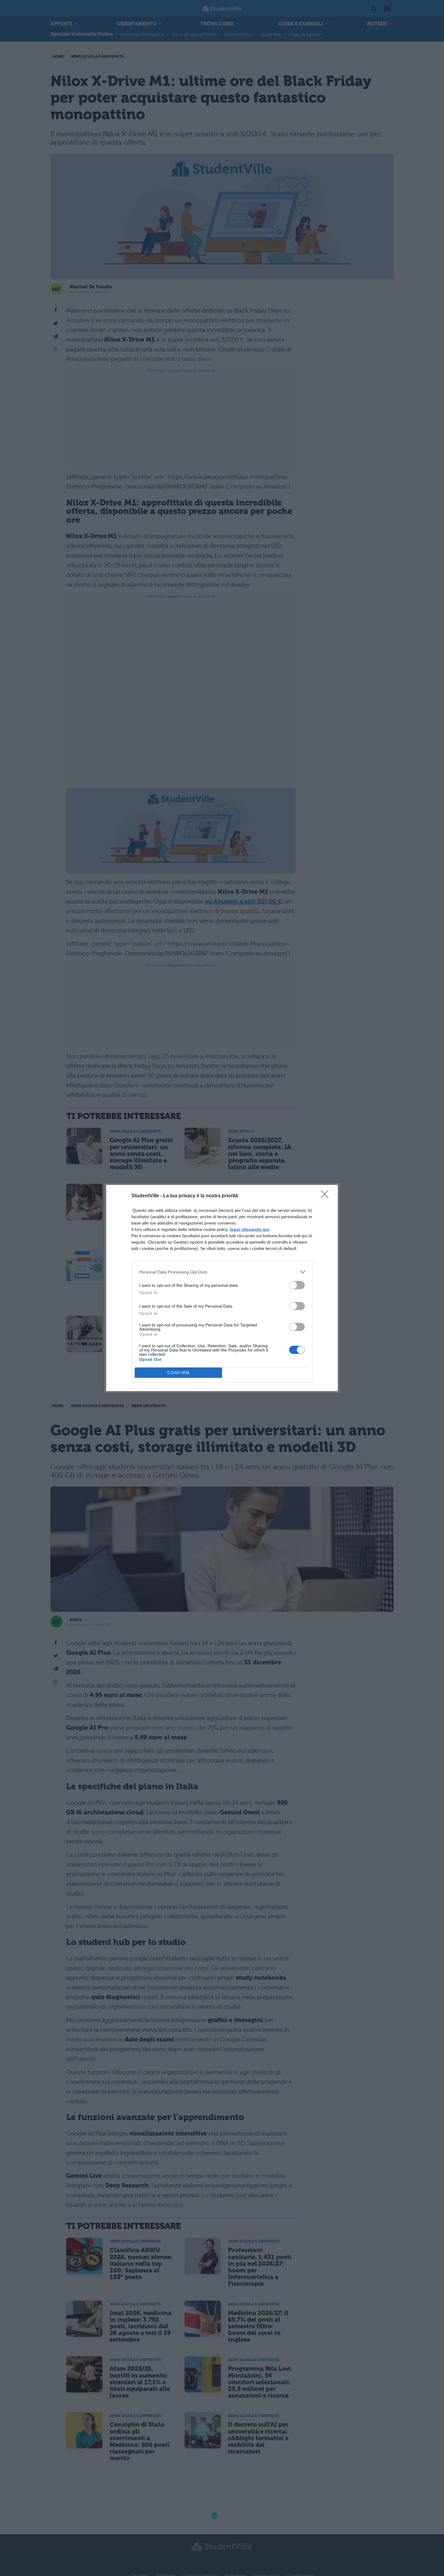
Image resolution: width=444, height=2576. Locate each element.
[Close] (327, 1196)
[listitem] (222, 1272)
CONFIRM (179, 1373)
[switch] (297, 1285)
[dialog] (222, 1288)
